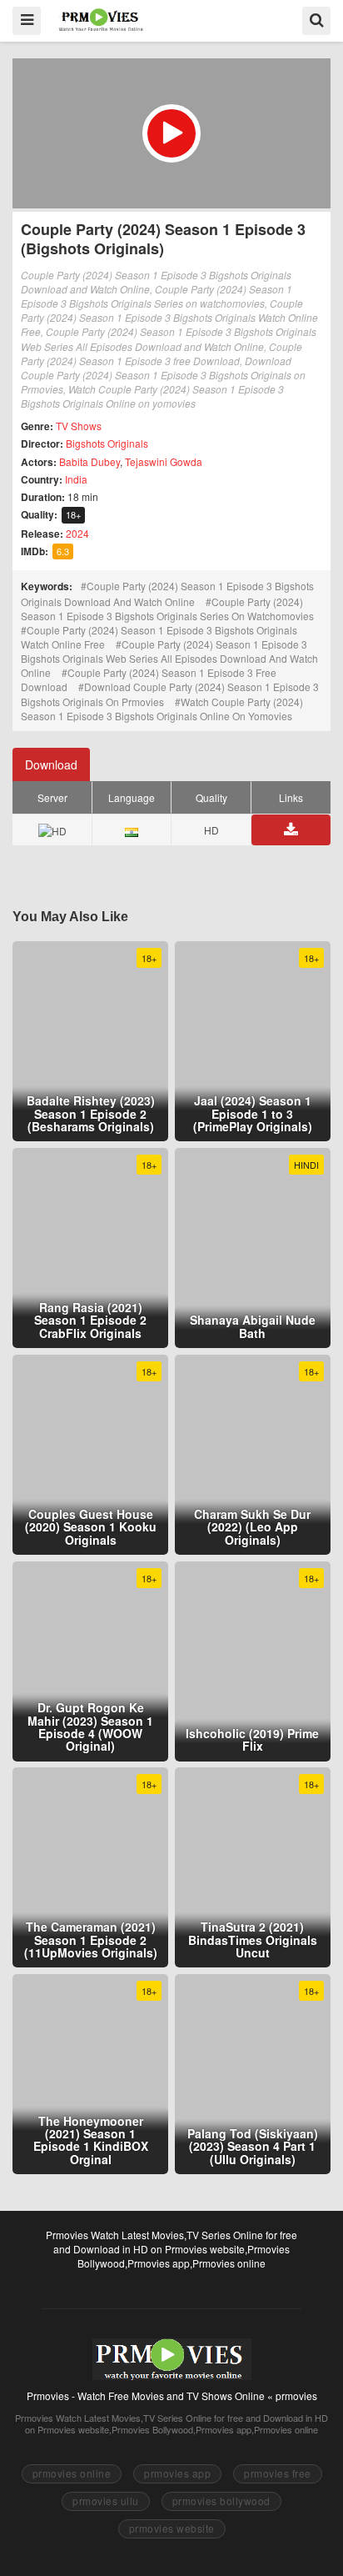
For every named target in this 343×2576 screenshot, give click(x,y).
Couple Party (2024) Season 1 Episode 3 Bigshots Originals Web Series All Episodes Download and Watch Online (169, 658)
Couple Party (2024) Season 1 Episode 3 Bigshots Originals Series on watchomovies (167, 609)
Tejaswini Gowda (164, 461)
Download (51, 764)
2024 (77, 533)
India (76, 479)
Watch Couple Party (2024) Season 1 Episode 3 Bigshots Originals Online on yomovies (162, 709)
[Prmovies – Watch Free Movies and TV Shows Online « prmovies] (101, 20)
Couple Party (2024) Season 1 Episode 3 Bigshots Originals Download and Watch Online (167, 593)
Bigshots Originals (107, 443)
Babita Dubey (89, 461)
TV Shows (79, 426)
